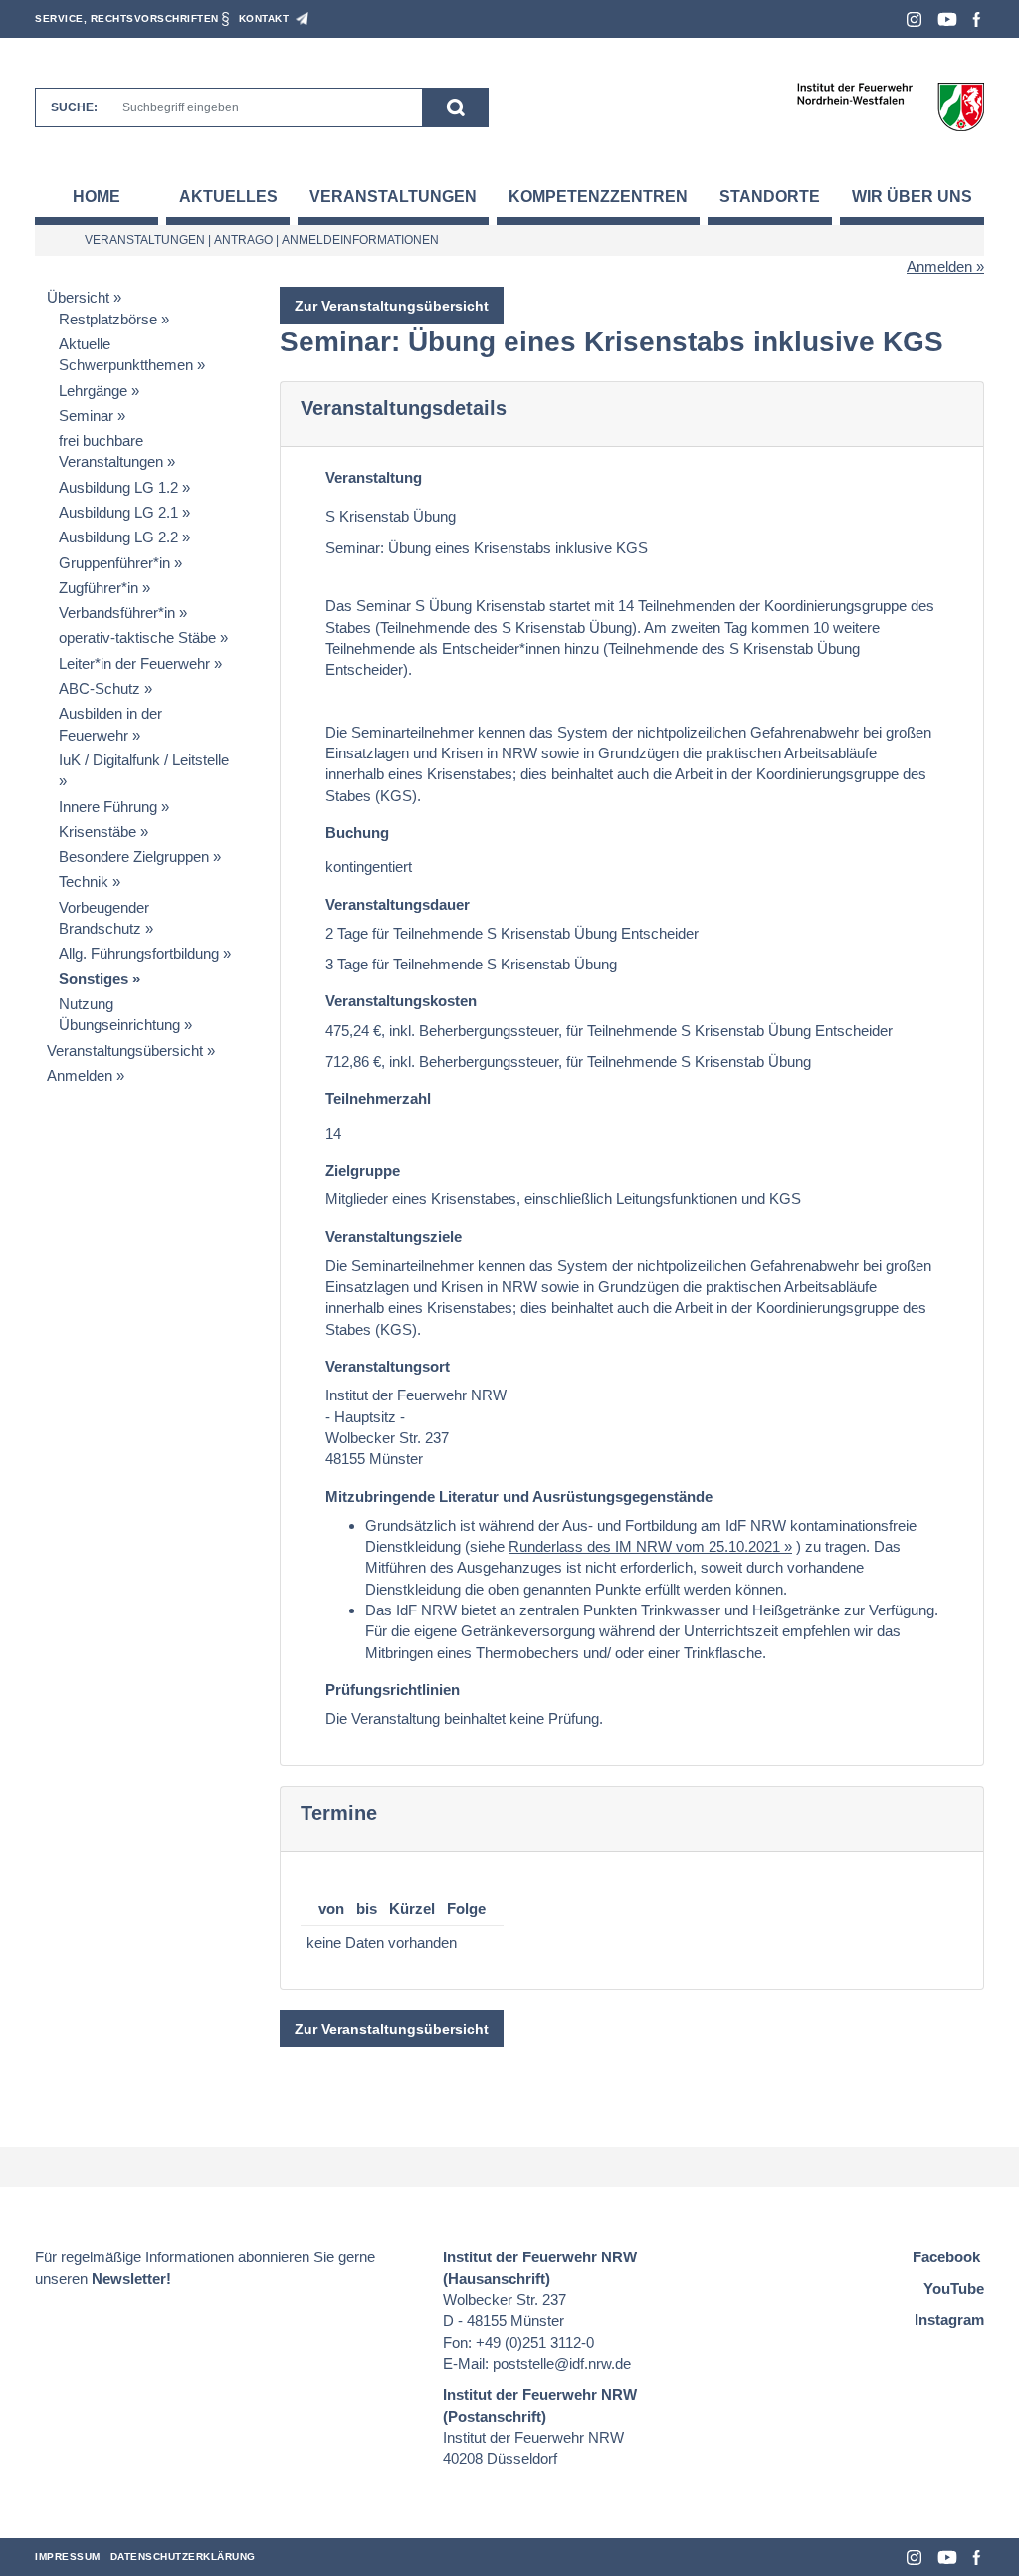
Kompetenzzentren (598, 197)
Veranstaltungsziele (394, 1237)
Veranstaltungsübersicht (125, 1051)
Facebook (977, 19)
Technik (84, 881)
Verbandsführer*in (117, 613)
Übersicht (78, 297)
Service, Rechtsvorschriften (127, 18)
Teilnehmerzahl (378, 1098)
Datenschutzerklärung (183, 2557)
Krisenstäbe (98, 832)
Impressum (68, 2557)
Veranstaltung (374, 477)
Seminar (86, 416)
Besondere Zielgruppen (134, 857)
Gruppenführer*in (114, 563)
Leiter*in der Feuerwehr (134, 663)
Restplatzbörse (108, 319)
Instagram (914, 19)
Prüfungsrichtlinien (393, 1690)
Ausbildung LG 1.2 (118, 487)
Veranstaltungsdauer (398, 904)
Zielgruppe (363, 1170)
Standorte (770, 197)
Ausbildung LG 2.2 (118, 537)
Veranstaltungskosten (401, 1001)
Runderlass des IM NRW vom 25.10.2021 (644, 1546)
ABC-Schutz (100, 688)
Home (97, 197)
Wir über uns (912, 197)
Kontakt (264, 18)
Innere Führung (108, 807)
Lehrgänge (93, 391)
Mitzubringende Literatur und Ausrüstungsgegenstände (519, 1497)
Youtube (947, 19)
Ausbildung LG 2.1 (118, 512)
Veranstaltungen (393, 197)
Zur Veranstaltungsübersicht (392, 306)
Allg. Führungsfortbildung (139, 953)
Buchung (357, 833)
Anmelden (939, 266)
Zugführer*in (99, 588)
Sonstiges (94, 979)
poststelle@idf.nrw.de (562, 2363)
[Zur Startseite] (890, 106)
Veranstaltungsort (388, 1366)
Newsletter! (131, 2279)
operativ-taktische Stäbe (137, 638)
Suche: (74, 107)
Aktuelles (228, 197)
